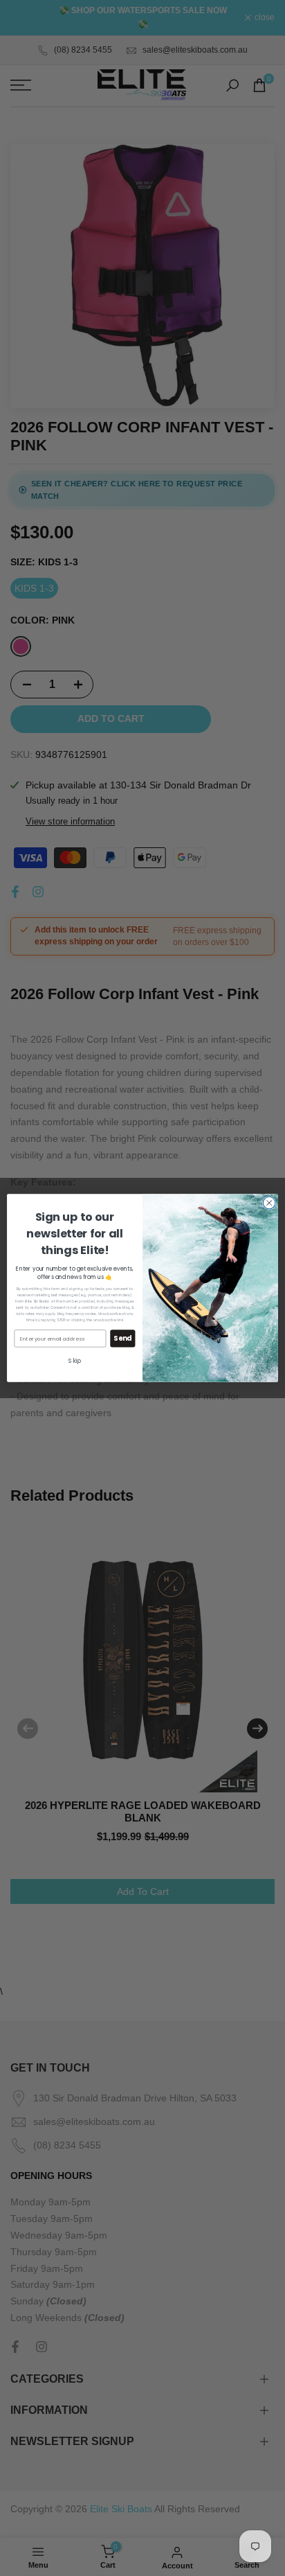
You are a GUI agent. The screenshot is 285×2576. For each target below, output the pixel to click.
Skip (74, 1361)
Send (122, 1339)
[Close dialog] (269, 1203)
